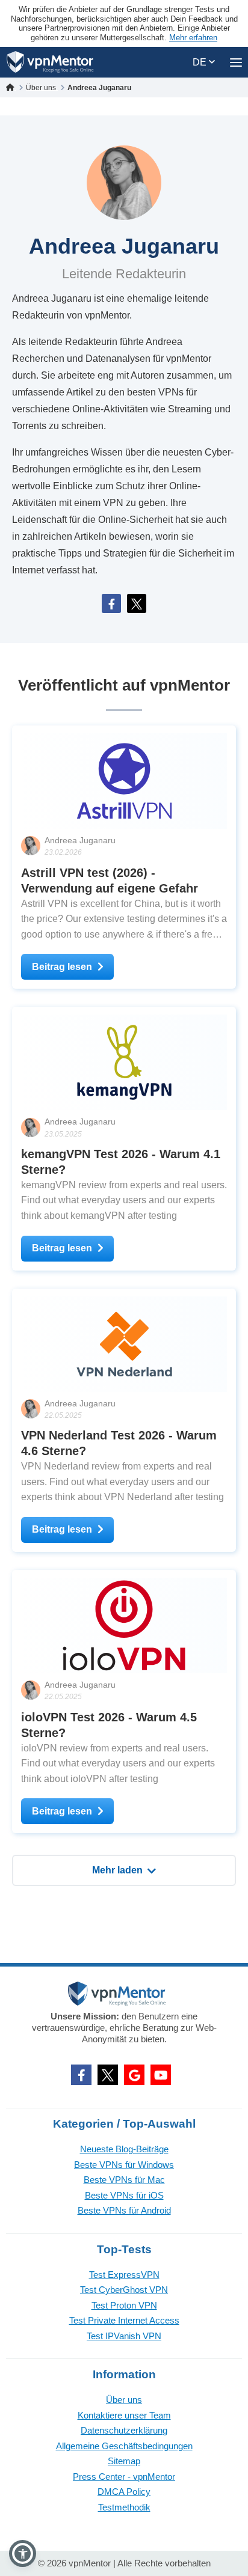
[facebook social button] (81, 2075)
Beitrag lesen (62, 967)
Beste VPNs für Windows (124, 2165)
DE (201, 62)
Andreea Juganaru (80, 840)
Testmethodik (124, 2507)
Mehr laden (117, 1870)
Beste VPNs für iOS (124, 2195)
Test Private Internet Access (124, 2320)
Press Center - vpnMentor (124, 2477)
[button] (23, 2553)
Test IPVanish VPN (124, 2336)
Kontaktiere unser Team (124, 2415)
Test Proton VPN (124, 2305)
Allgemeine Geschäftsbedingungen (124, 2446)
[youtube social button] (161, 2075)
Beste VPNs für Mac (124, 2180)
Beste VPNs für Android (124, 2210)
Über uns (124, 2400)
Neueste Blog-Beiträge (124, 2149)
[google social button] (134, 2075)
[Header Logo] (50, 62)
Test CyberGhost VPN (124, 2290)
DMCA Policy (124, 2492)
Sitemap (124, 2461)
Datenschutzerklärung (124, 2430)
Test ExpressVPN (124, 2275)
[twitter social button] (108, 2075)
